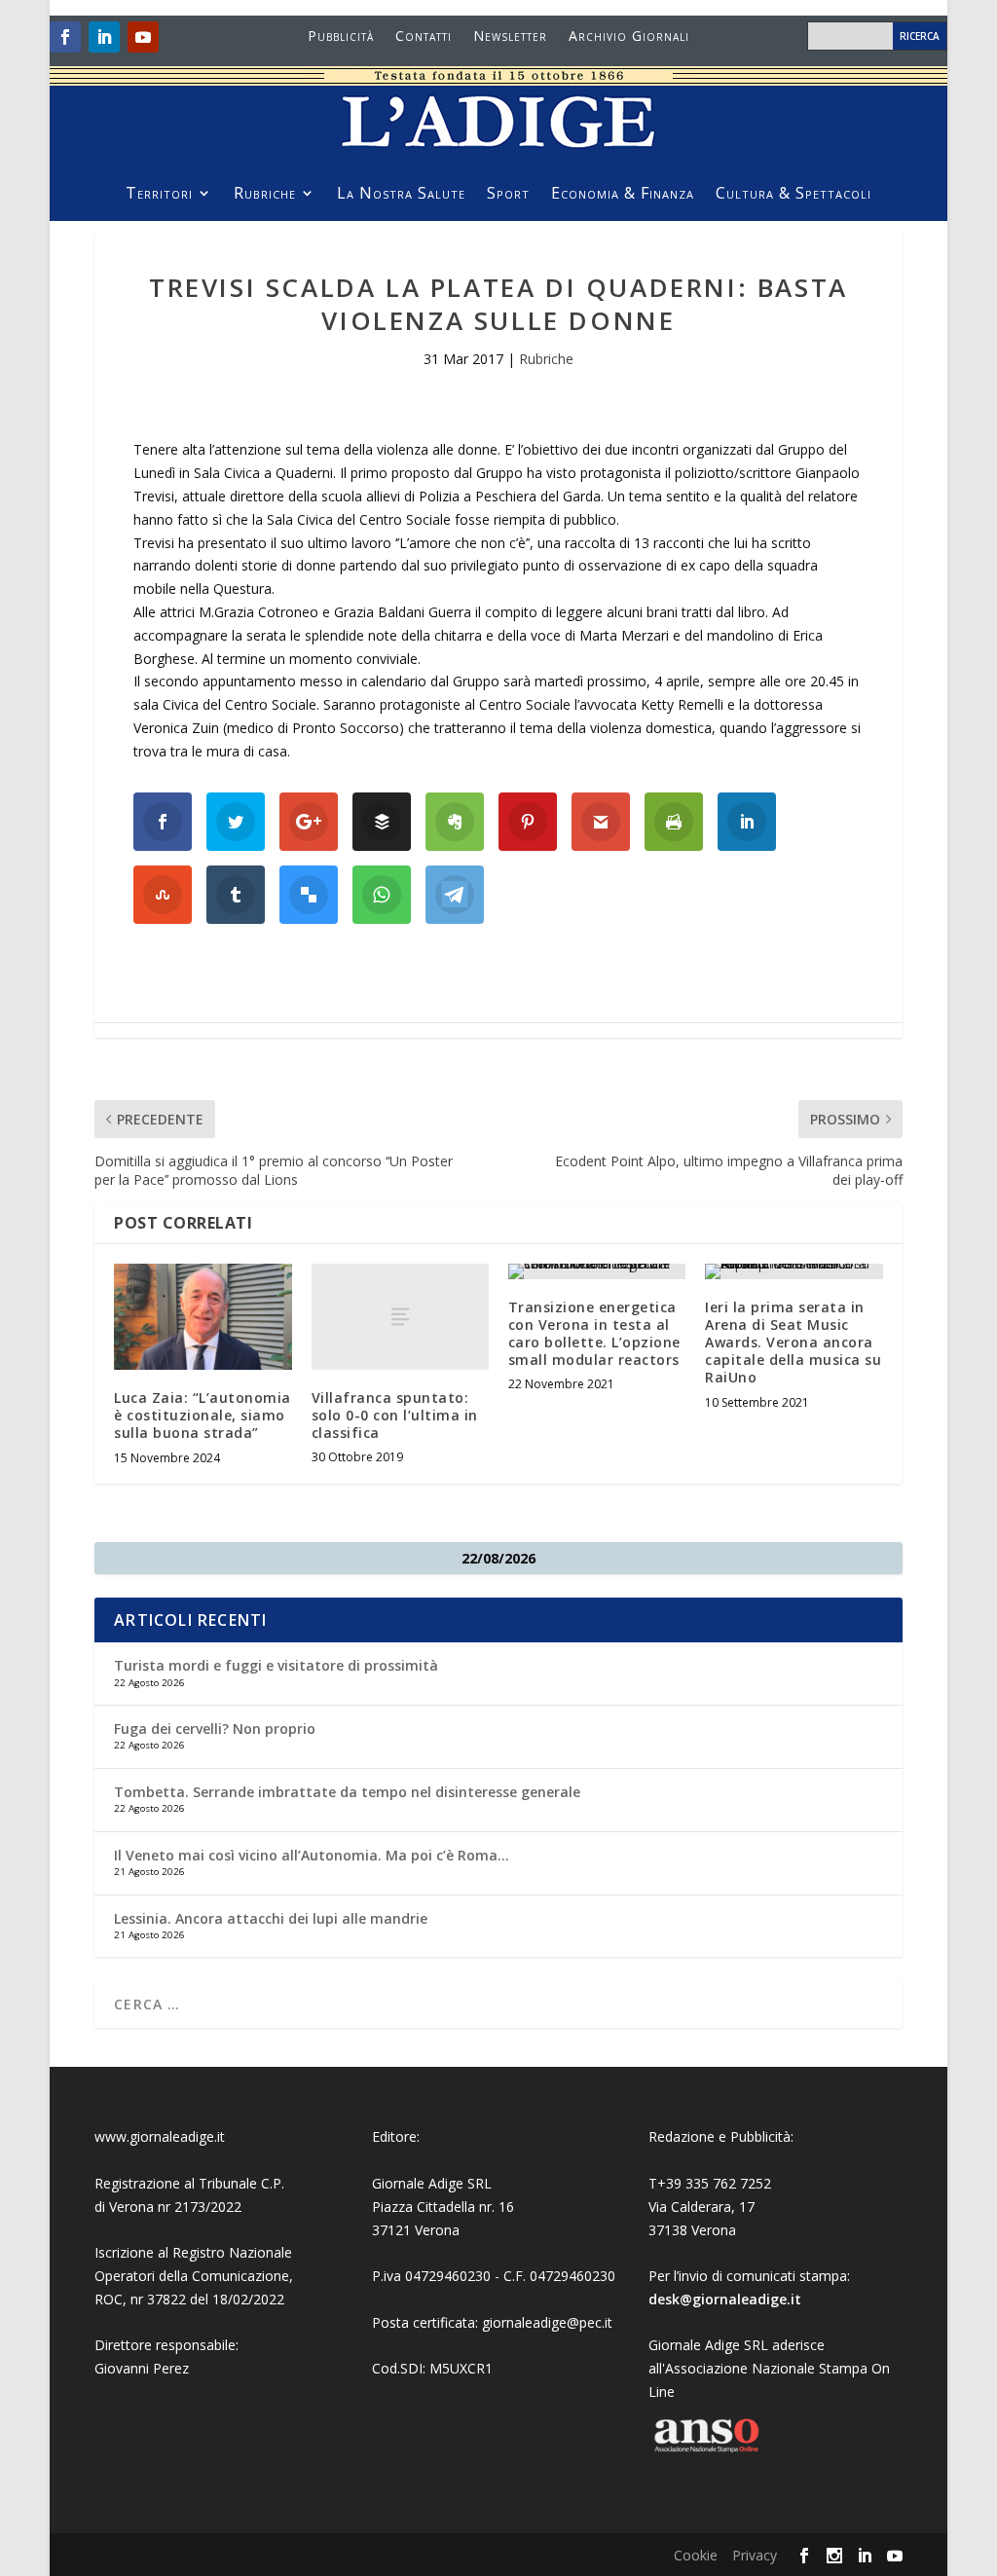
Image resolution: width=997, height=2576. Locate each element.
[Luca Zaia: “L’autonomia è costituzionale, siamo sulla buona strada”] (203, 1317)
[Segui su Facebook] (65, 37)
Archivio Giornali (629, 37)
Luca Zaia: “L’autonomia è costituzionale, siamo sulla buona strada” (203, 1415)
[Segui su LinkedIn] (104, 37)
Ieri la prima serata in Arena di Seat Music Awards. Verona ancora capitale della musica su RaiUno (793, 1343)
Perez (171, 2368)
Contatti (424, 37)
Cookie (696, 2555)
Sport (508, 195)
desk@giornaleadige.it (725, 2299)
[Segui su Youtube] (143, 37)
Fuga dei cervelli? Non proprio (215, 1729)
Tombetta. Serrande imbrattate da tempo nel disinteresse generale (347, 1792)
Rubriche (265, 195)
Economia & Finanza (623, 195)
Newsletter (510, 37)
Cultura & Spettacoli (794, 195)
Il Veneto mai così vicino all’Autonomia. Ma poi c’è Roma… (312, 1855)
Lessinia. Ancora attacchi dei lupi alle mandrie (271, 1918)
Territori (159, 195)
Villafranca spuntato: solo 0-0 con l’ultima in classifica (395, 1415)
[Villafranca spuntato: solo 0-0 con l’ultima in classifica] (400, 1317)
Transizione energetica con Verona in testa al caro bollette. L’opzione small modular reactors (594, 1334)
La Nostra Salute (401, 195)
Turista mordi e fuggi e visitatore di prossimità (276, 1665)
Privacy (755, 2555)
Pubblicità (341, 37)
